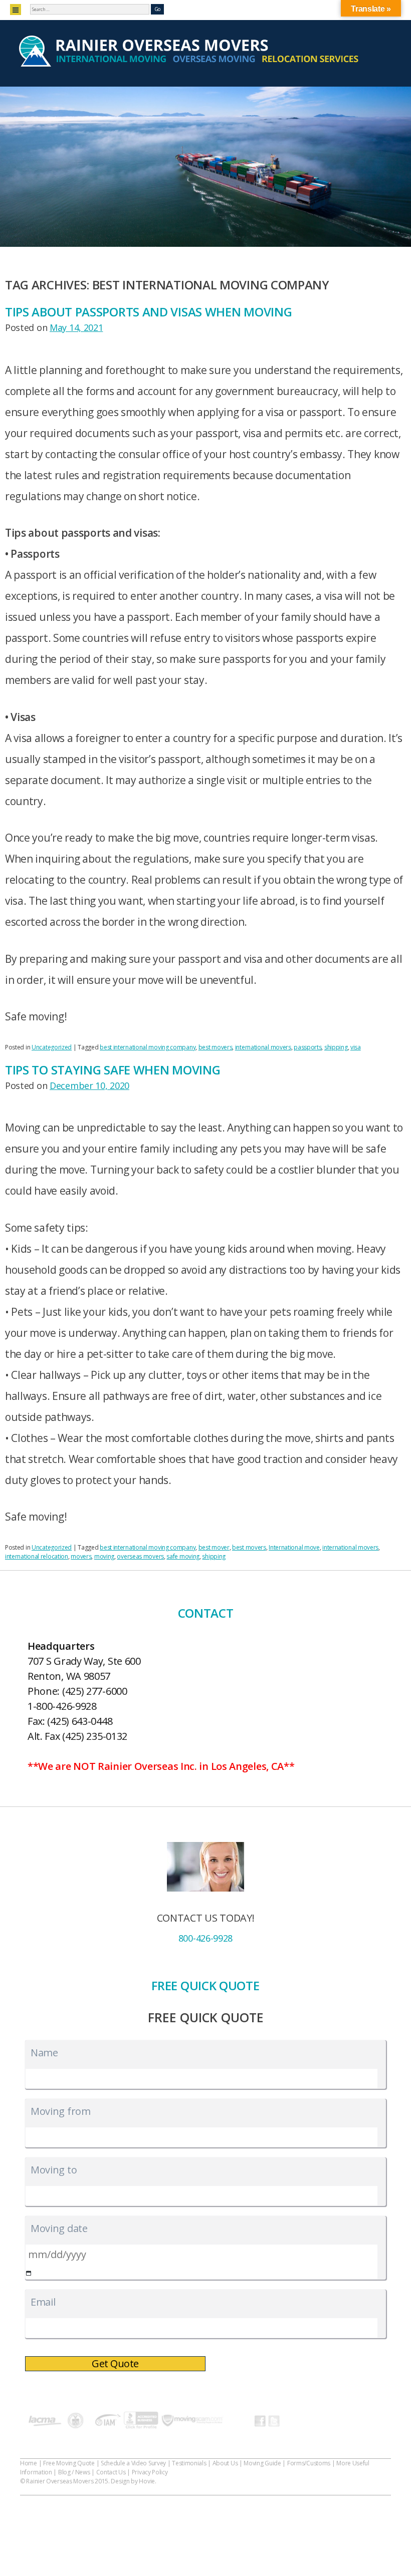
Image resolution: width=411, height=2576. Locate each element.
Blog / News (74, 2472)
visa (356, 1047)
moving (104, 1556)
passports (307, 1047)
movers (81, 1556)
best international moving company (148, 1047)
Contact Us (111, 2472)
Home (29, 2463)
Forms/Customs (309, 2463)
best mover (214, 1547)
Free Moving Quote (69, 2463)
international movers (263, 1047)
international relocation (37, 1556)
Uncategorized (52, 1047)
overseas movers (140, 1556)
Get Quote (115, 2363)
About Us (225, 2463)
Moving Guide (262, 2463)
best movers (216, 1047)
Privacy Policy (150, 2472)
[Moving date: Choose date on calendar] (29, 2273)
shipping (336, 1047)
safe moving (183, 1556)
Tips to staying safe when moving (113, 1070)
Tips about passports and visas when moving (148, 312)
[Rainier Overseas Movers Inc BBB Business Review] (141, 2422)
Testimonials (189, 2463)
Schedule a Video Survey (133, 2463)
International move (294, 1547)
